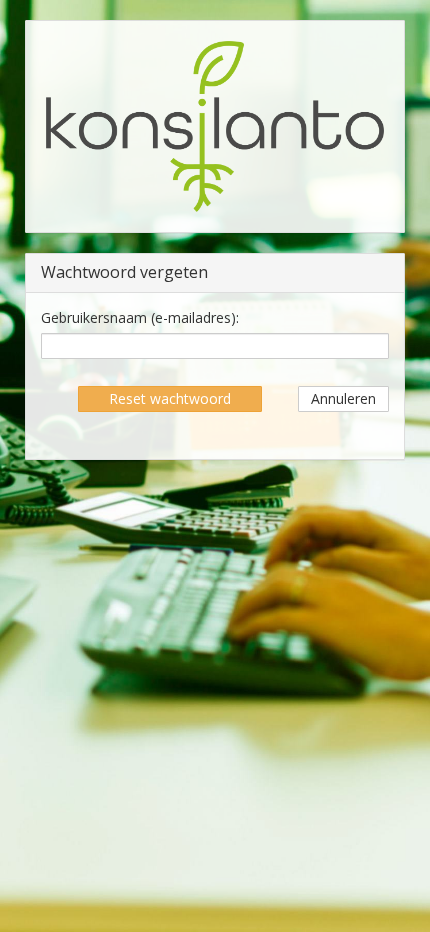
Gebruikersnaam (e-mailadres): (140, 317)
